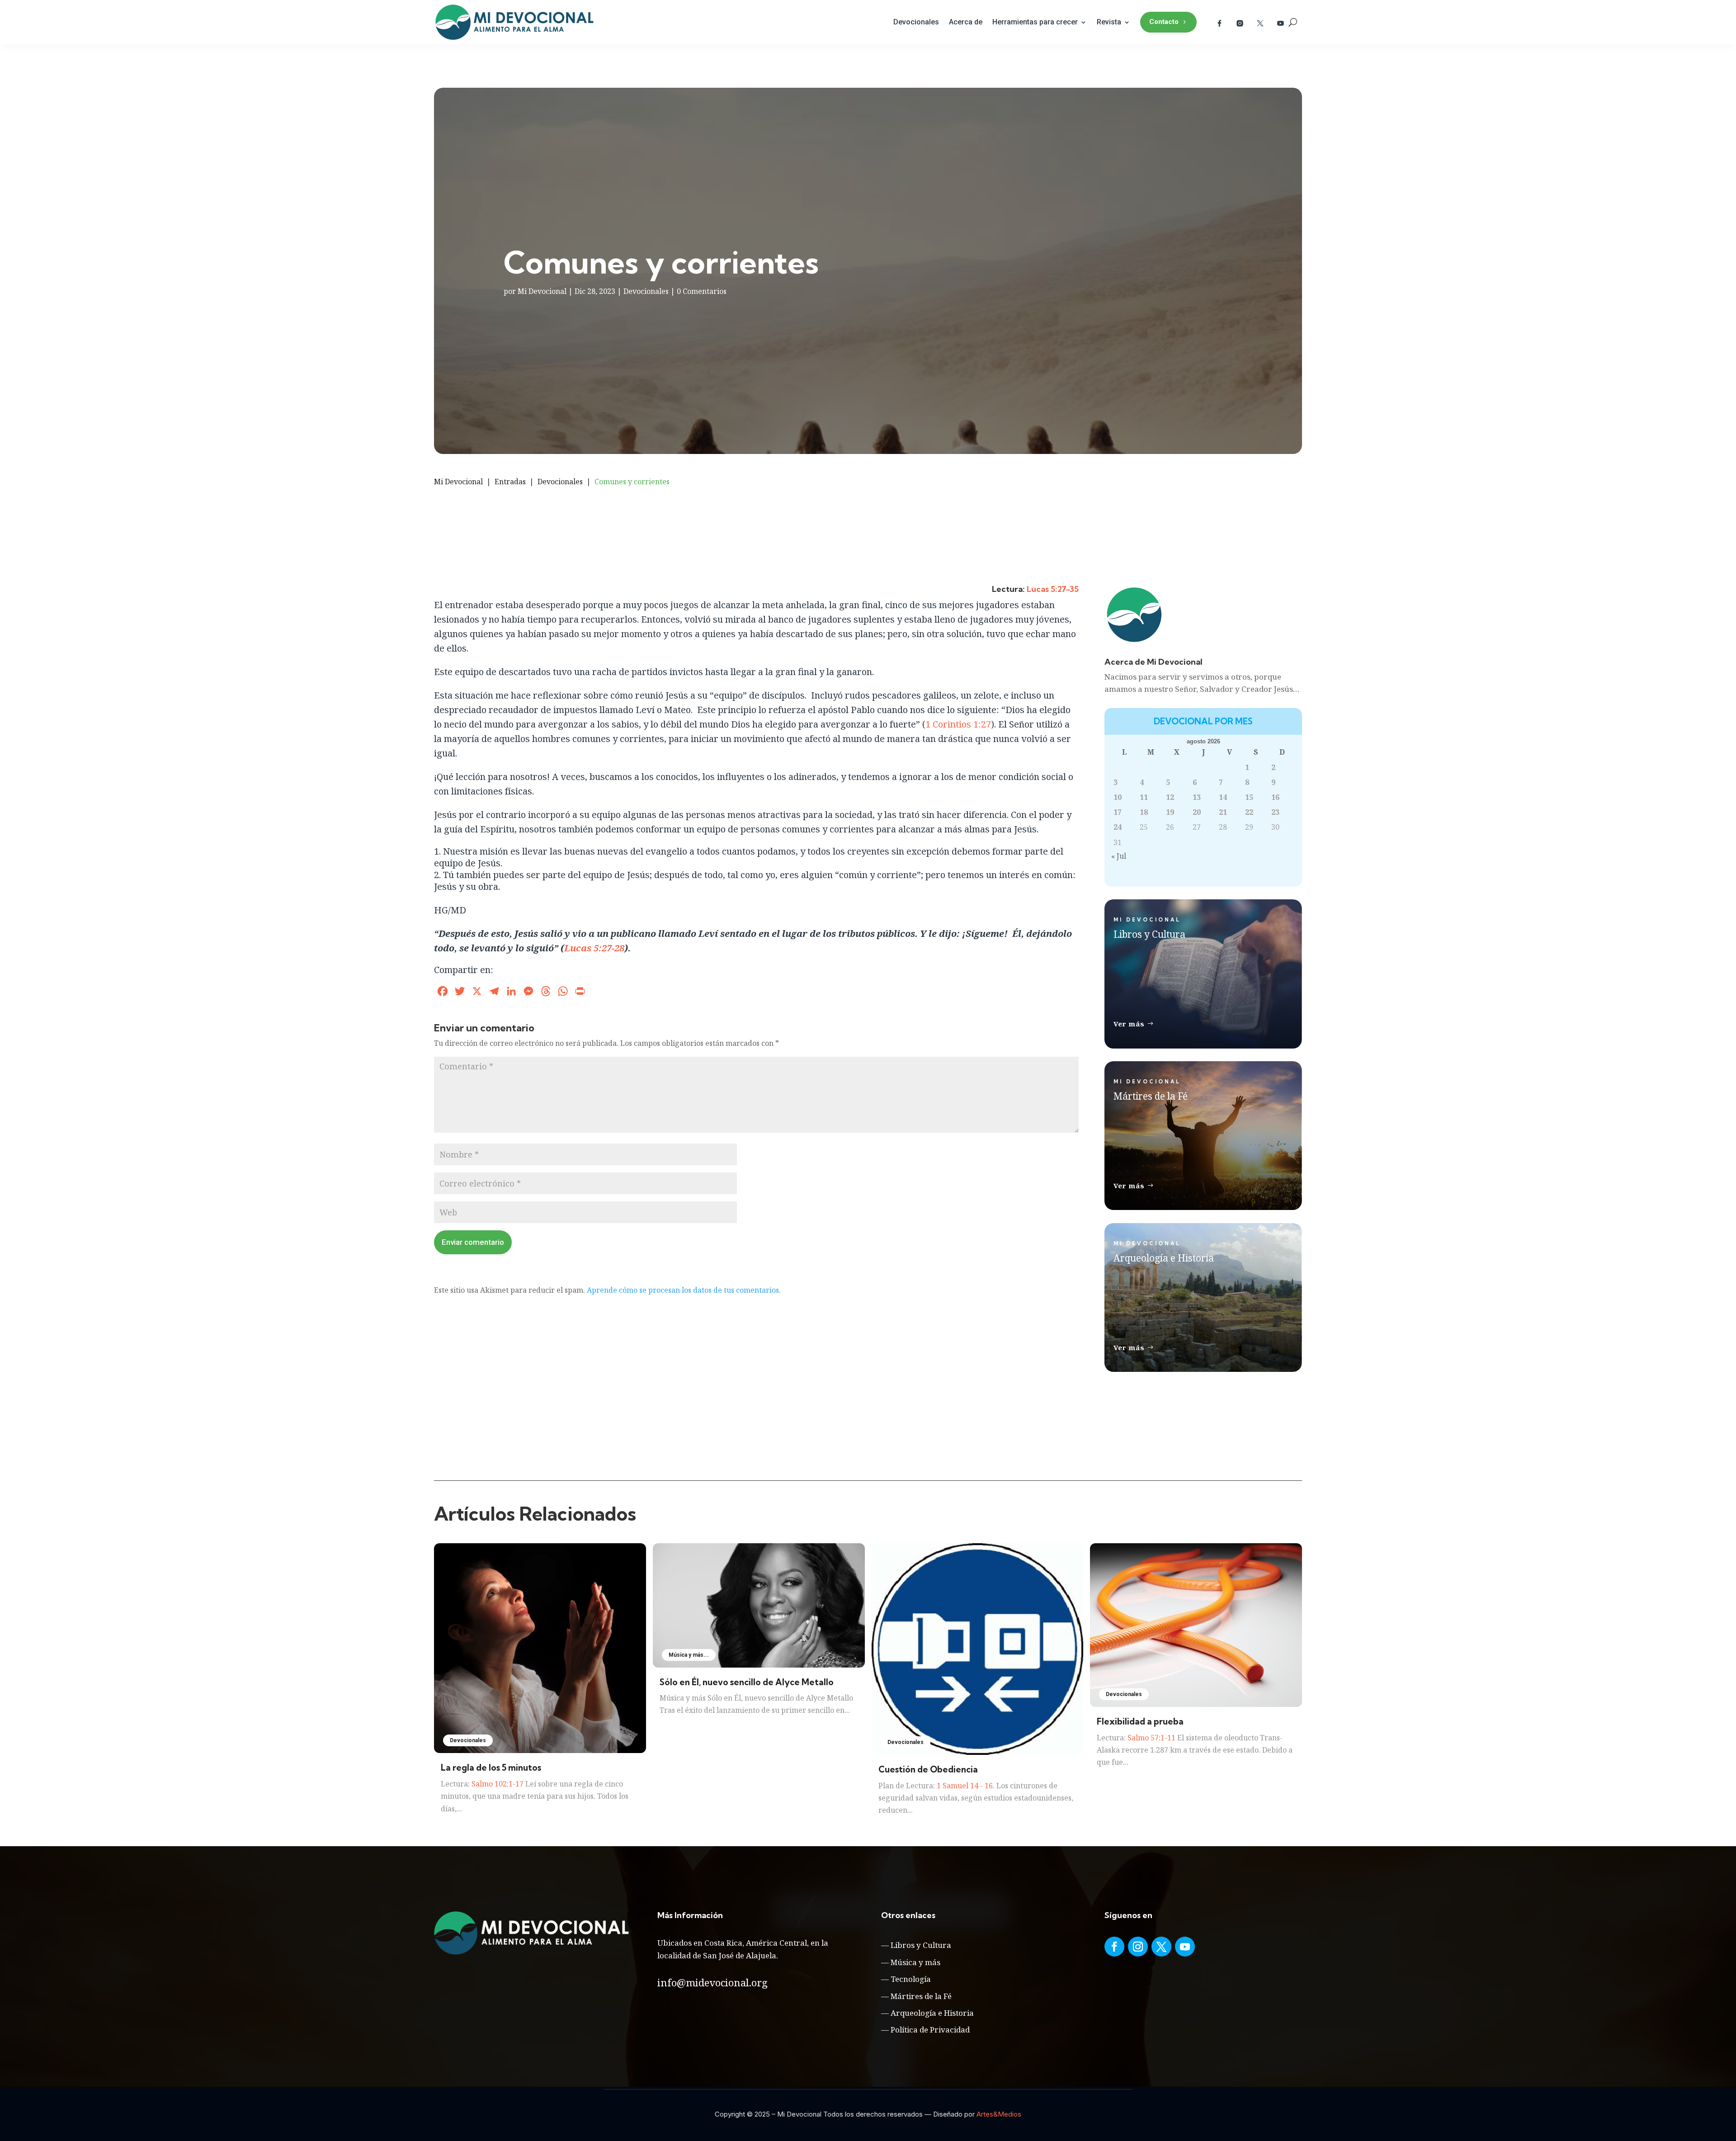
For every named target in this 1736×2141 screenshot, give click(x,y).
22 (1249, 812)
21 (1223, 812)
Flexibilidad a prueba (1140, 1721)
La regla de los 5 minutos (491, 1768)
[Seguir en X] (1161, 1947)
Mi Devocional (542, 291)
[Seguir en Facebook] (1114, 1947)
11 (1144, 797)
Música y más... (689, 1655)
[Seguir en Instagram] (1138, 1947)
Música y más (915, 1962)
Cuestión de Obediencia (928, 1769)
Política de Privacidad (930, 2030)
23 (1275, 812)
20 (1197, 812)
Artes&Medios (999, 2114)
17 (1118, 812)
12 (1170, 797)
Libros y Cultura (921, 1945)
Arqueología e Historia (932, 2013)
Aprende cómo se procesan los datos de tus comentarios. (684, 1290)
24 (1118, 827)
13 (1197, 797)
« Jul (1119, 856)
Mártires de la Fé (921, 1996)
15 (1249, 797)
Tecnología (911, 1979)
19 (1170, 812)
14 (1223, 797)
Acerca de (966, 22)
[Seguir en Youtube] (1185, 1947)
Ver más (1129, 1024)
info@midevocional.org (712, 1982)
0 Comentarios (702, 291)
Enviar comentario (473, 1242)
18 (1144, 812)
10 (1118, 797)
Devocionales (916, 22)
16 (1275, 797)
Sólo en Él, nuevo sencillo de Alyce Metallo (747, 1682)
